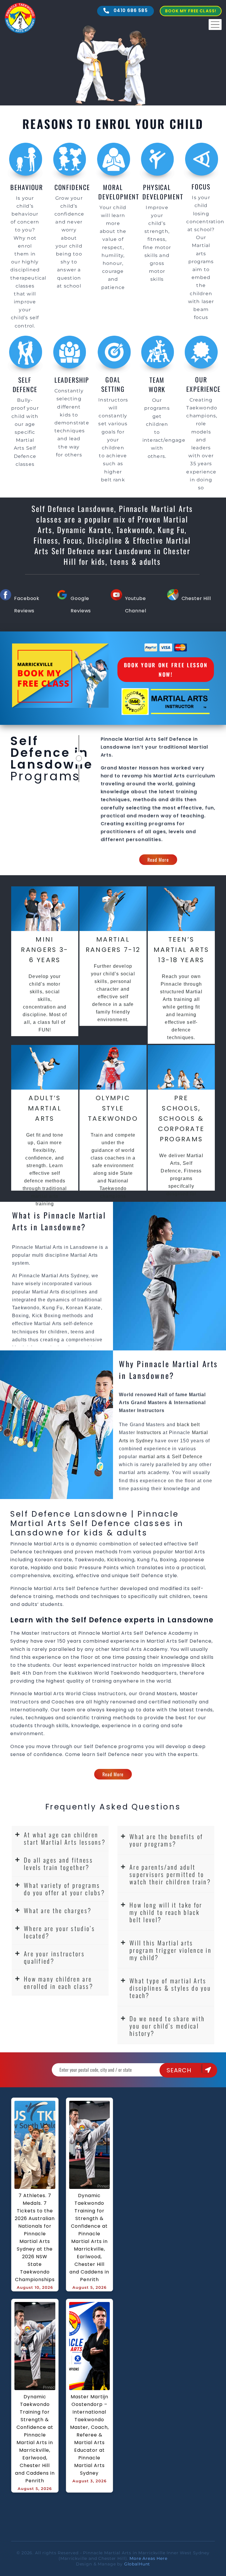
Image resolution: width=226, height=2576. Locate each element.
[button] (60, 1839)
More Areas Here (148, 2558)
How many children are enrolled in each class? (59, 1982)
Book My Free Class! (191, 11)
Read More (158, 860)
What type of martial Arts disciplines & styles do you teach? (170, 1988)
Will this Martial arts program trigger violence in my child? (171, 1950)
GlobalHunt (137, 2564)
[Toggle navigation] (215, 25)
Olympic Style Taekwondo (113, 1108)
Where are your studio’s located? (59, 1932)
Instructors (150, 1432)
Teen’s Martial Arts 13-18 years (181, 950)
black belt (188, 1425)
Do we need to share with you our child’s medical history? (167, 2026)
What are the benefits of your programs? (166, 1840)
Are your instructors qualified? (54, 1957)
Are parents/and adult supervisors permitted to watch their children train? (170, 1874)
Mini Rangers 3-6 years (45, 950)
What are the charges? (58, 1910)
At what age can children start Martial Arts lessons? (65, 1838)
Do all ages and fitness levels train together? (58, 1863)
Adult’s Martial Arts (45, 1108)
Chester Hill (196, 598)
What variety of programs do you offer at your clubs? (64, 1889)
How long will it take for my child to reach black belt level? (166, 1912)
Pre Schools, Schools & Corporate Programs (181, 1119)
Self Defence (187, 1457)
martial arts (152, 1457)
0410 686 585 (130, 10)
